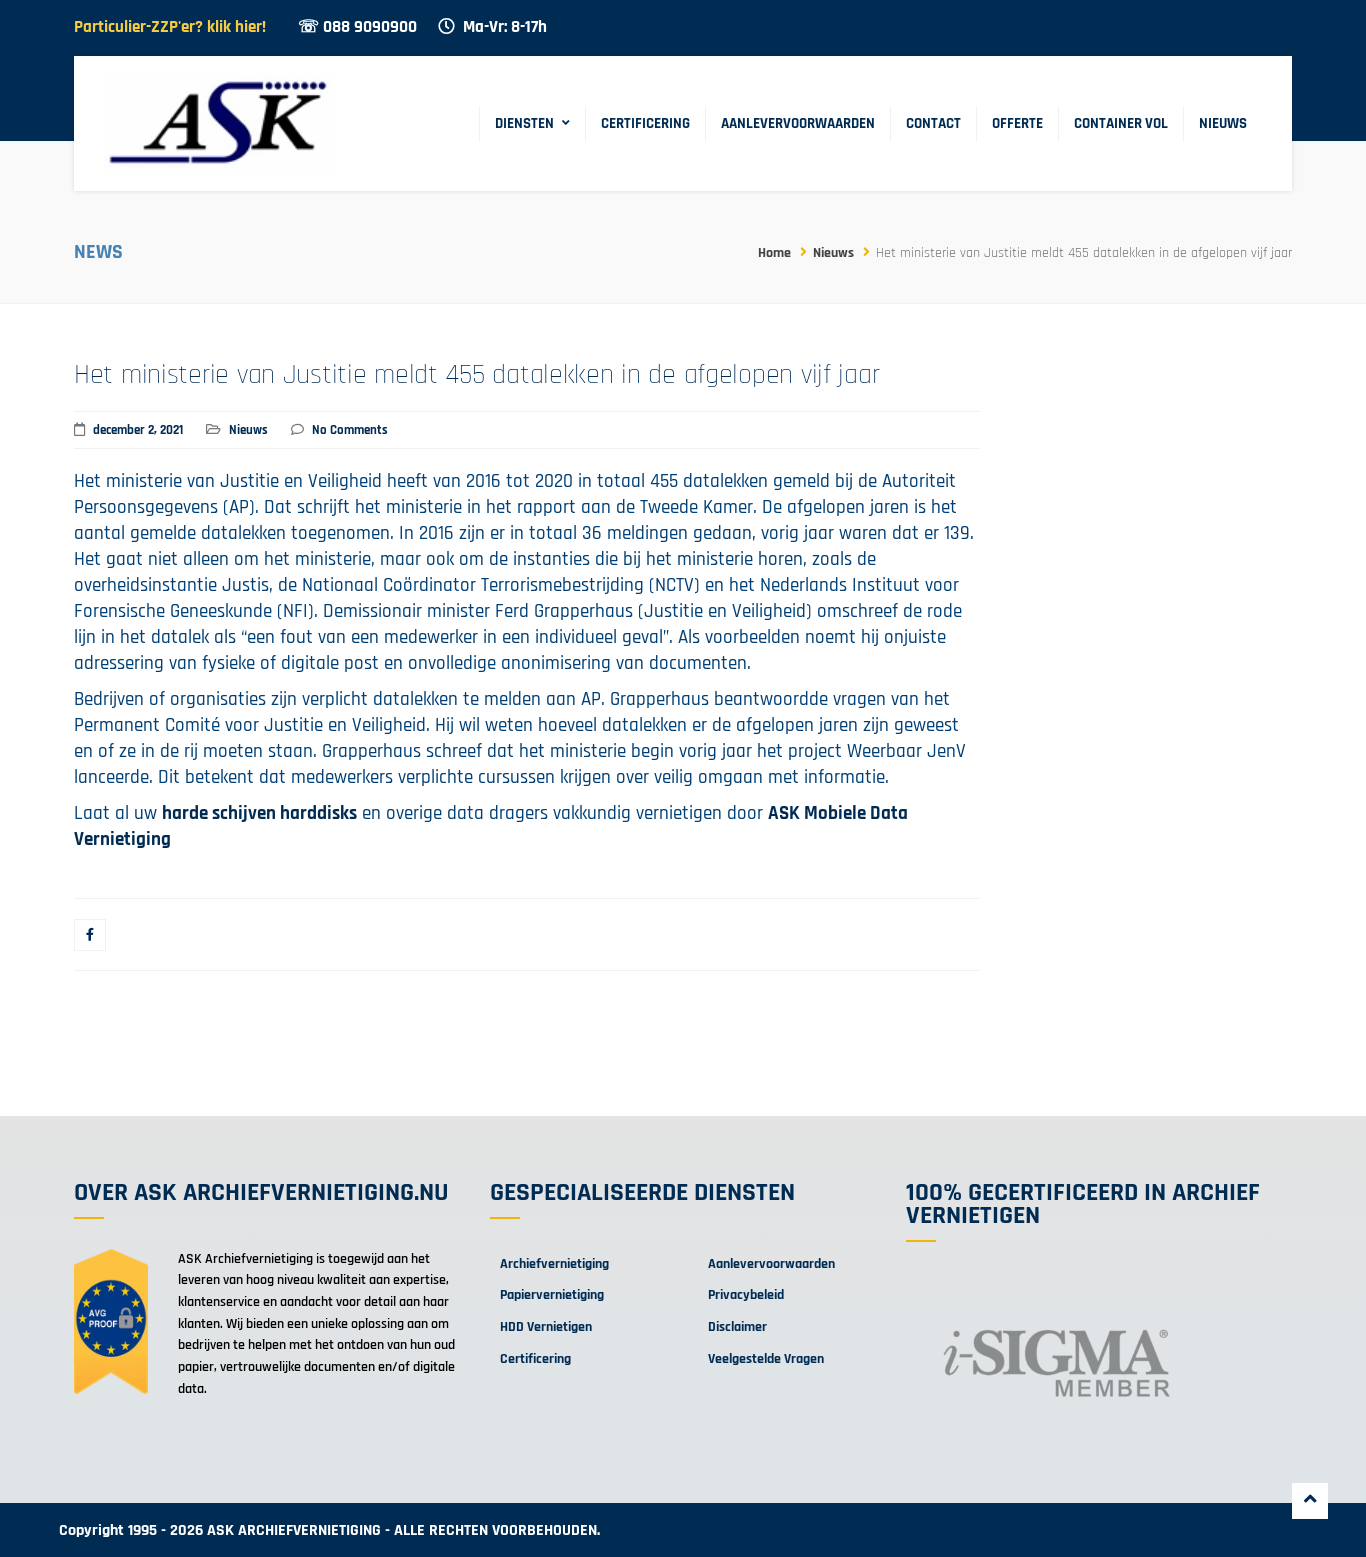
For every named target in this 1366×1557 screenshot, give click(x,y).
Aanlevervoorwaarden (798, 123)
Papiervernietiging (552, 1295)
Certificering (645, 123)
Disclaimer (737, 1327)
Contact (933, 123)
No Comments (350, 430)
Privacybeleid (746, 1295)
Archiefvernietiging (554, 1264)
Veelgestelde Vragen (766, 1359)
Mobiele (837, 813)
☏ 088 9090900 (357, 27)
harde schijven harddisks (259, 813)
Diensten (524, 123)
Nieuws (1223, 123)
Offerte (1017, 123)
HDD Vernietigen (546, 1327)
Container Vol (1121, 123)
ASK (786, 813)
